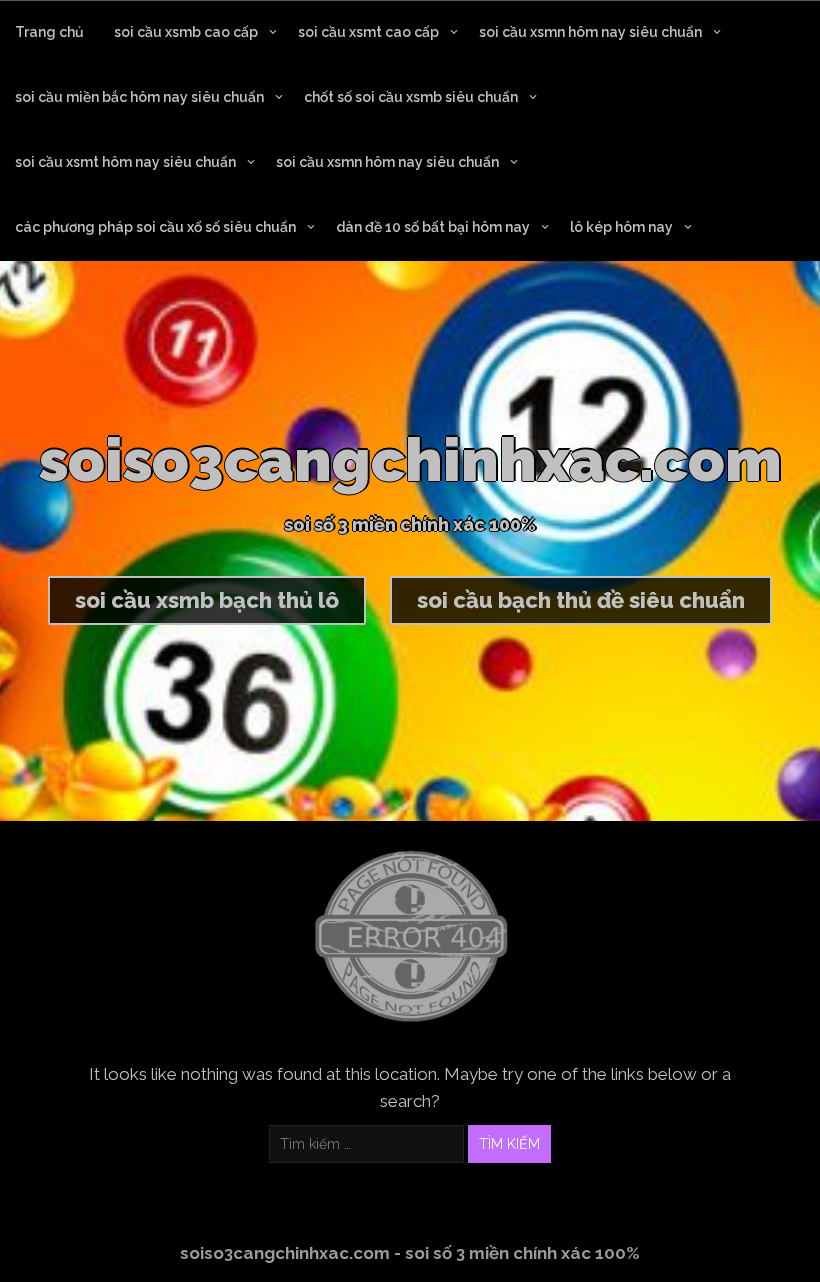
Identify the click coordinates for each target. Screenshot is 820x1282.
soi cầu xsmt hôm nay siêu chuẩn (125, 162)
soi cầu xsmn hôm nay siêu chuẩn (590, 32)
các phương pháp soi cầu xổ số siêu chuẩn (155, 227)
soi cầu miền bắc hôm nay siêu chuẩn (139, 97)
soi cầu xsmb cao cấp (186, 32)
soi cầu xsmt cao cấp (368, 32)
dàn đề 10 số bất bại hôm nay (433, 227)
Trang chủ (49, 32)
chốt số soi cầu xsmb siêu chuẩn (411, 97)
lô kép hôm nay (621, 227)
